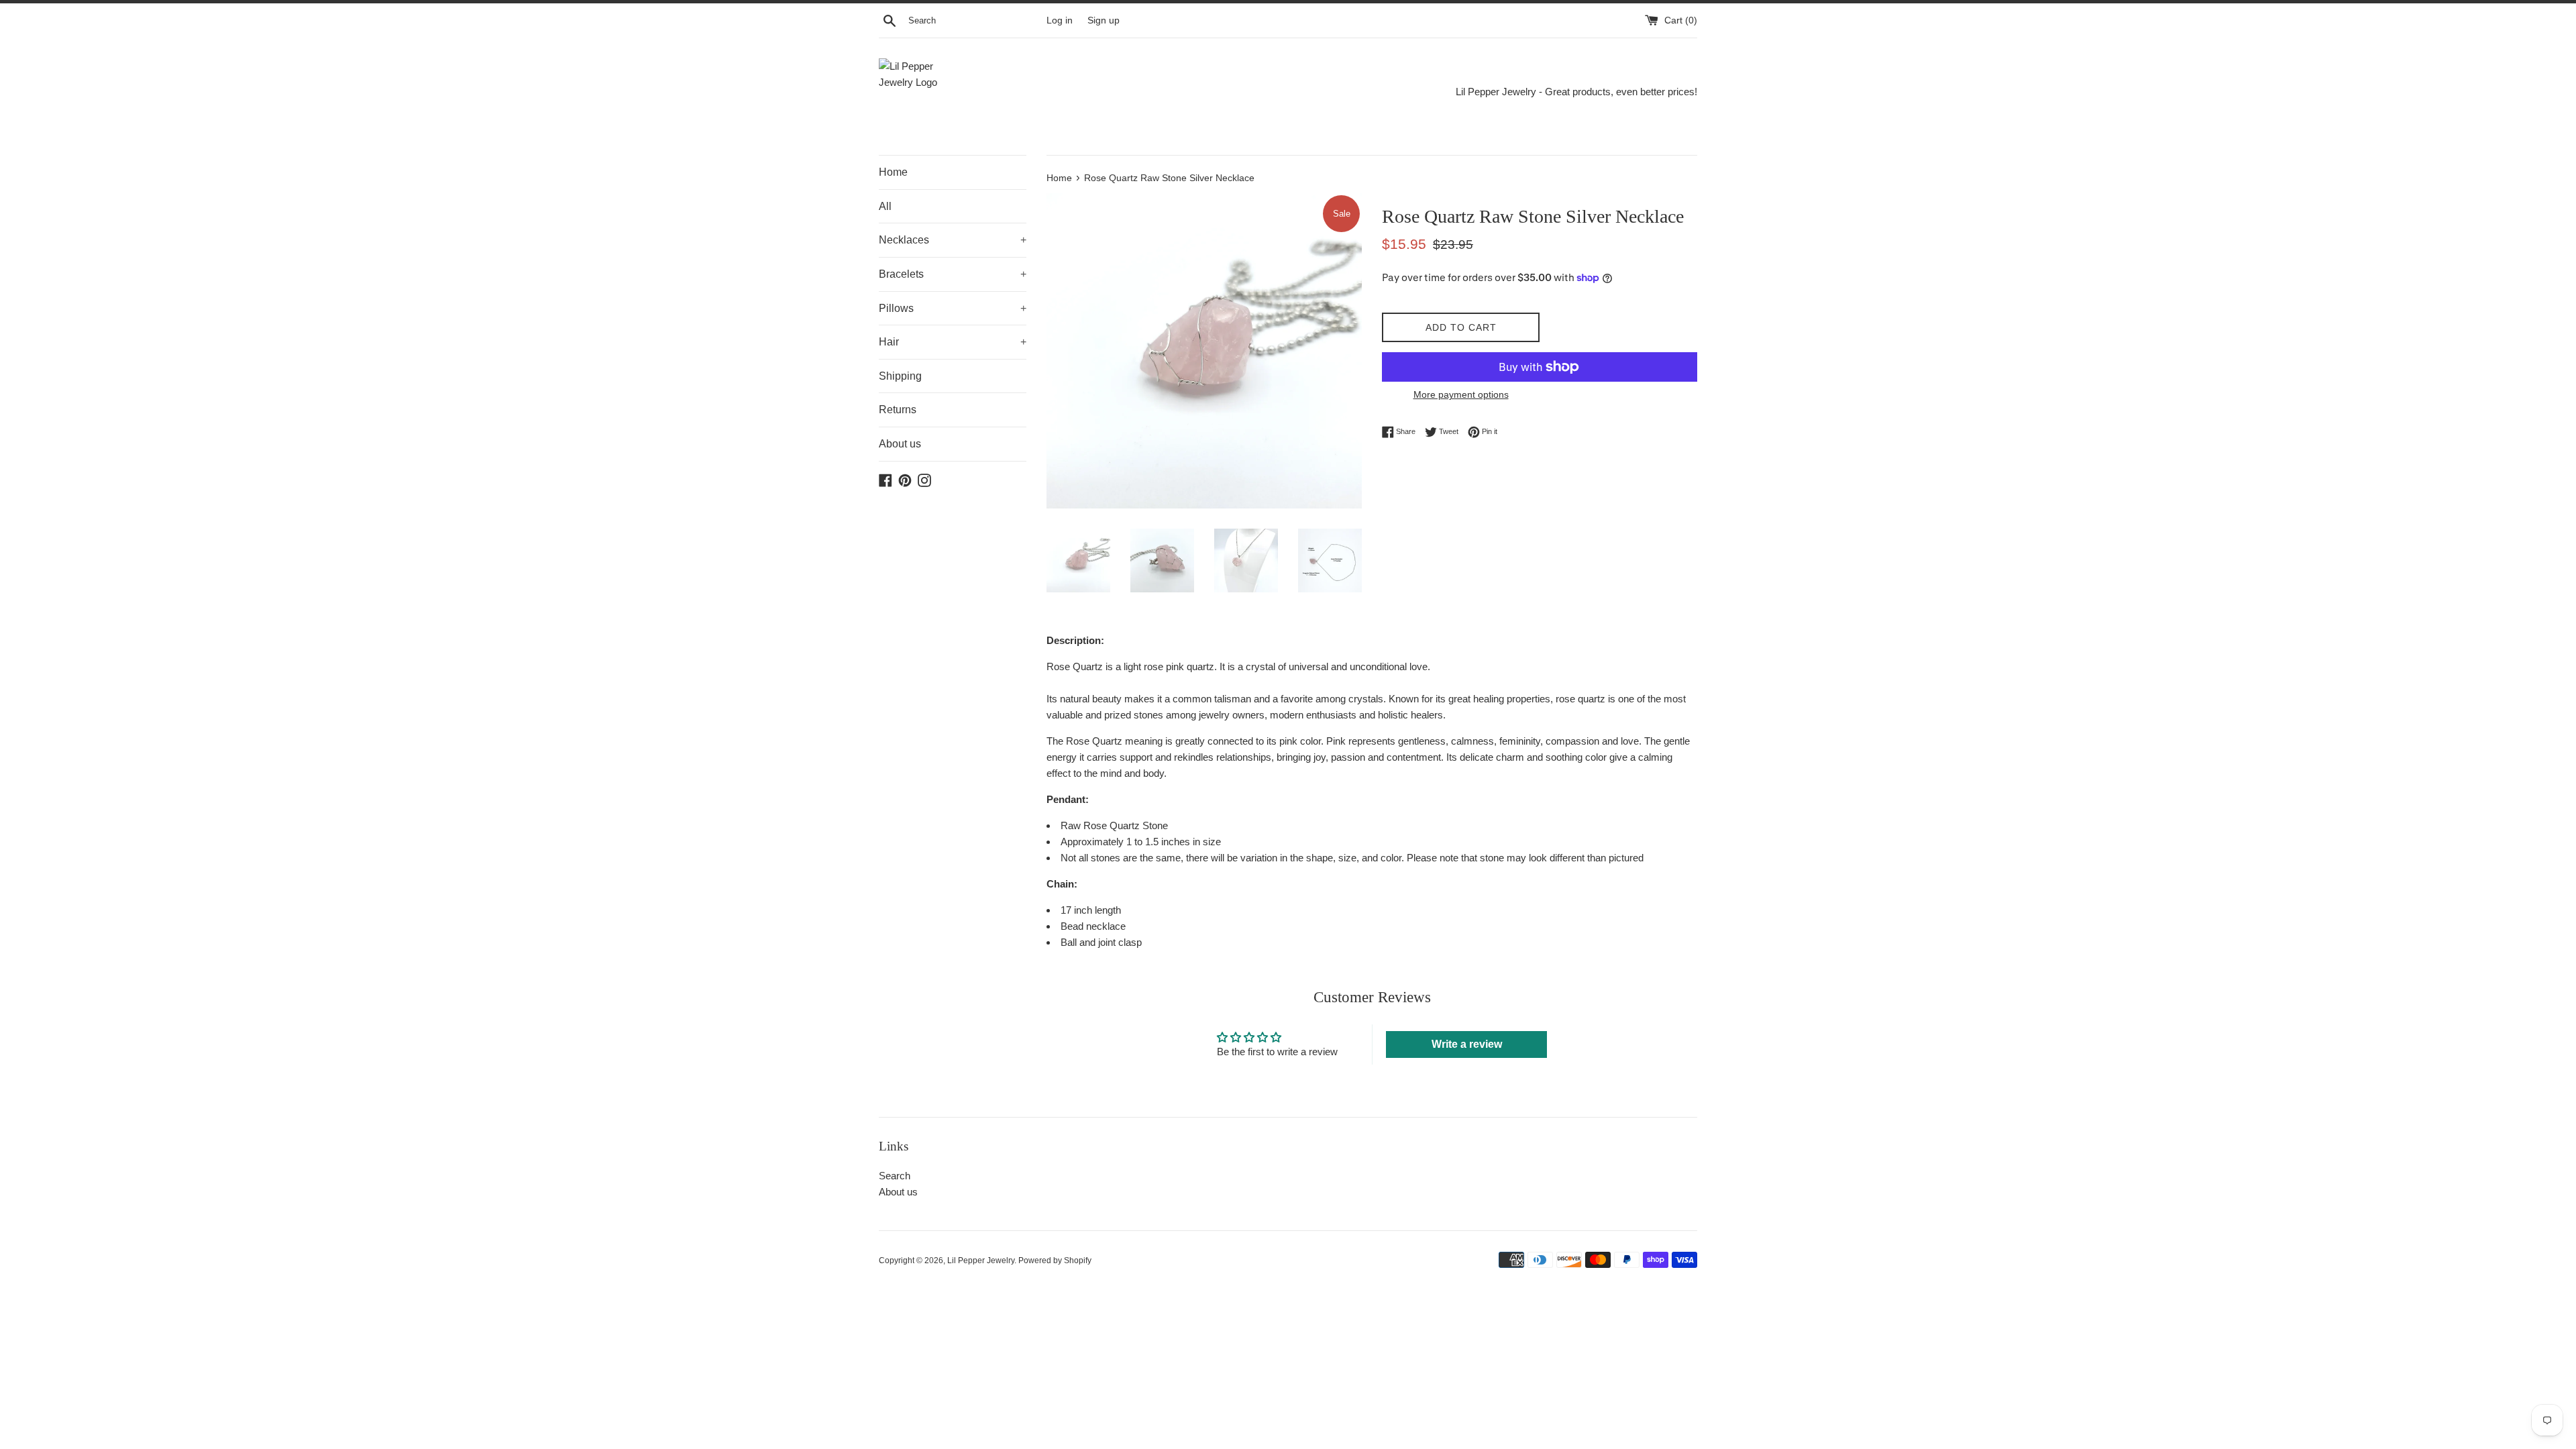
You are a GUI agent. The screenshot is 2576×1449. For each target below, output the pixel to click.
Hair (953, 342)
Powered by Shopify (1055, 1260)
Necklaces (953, 240)
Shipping (900, 376)
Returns (898, 410)
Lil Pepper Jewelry (981, 1260)
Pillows (953, 308)
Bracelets (953, 274)
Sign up (1104, 20)
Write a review (1467, 1044)
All (885, 206)
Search (895, 1176)
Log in (1060, 20)
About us (900, 444)
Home (893, 172)
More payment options (1461, 394)
